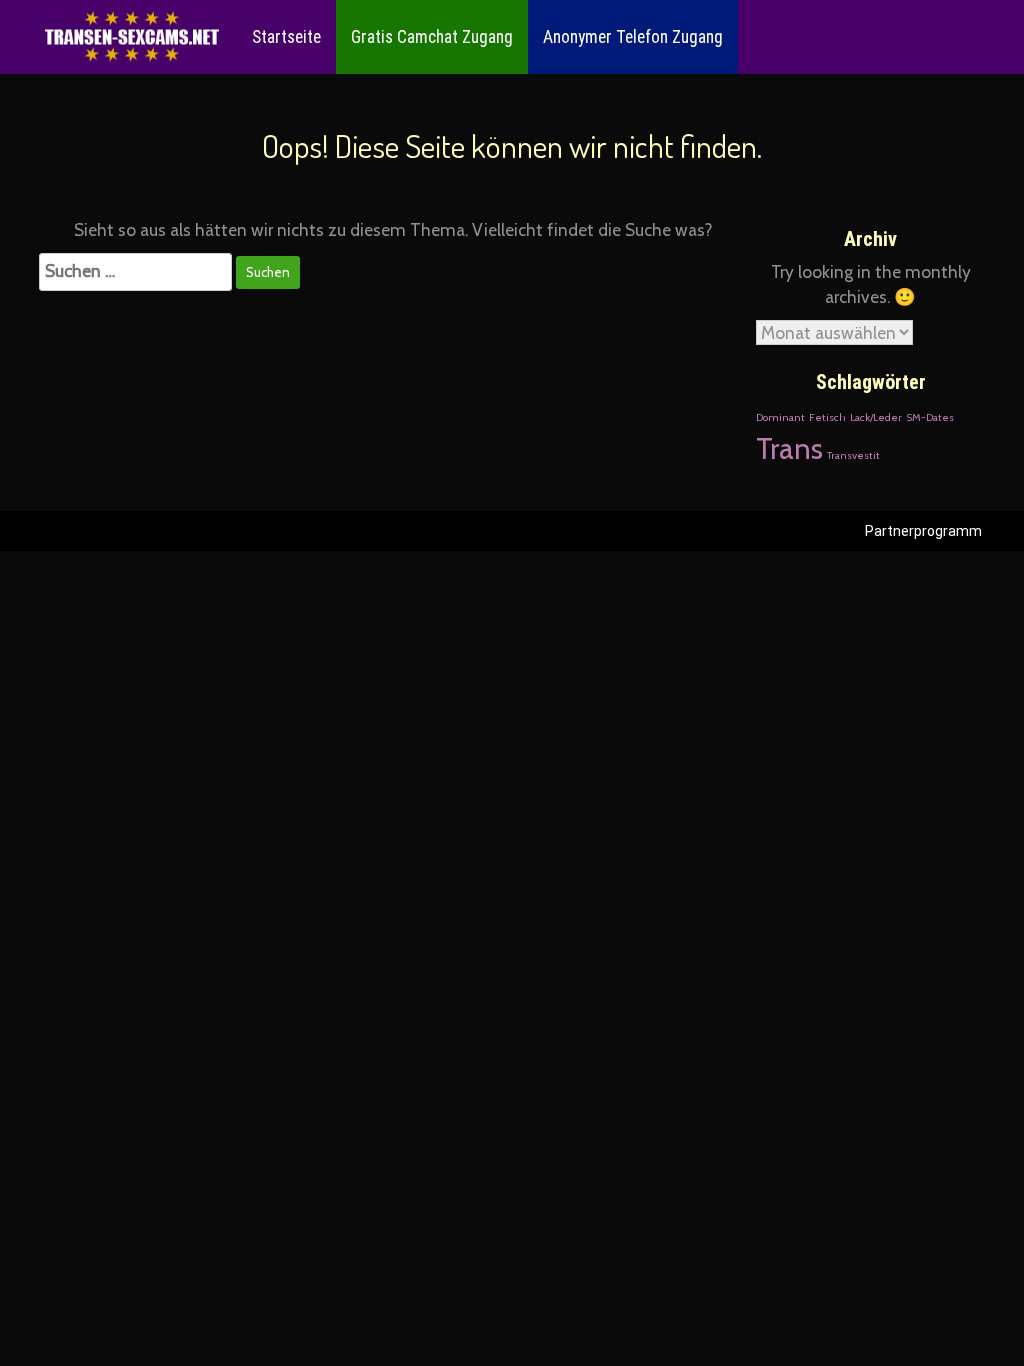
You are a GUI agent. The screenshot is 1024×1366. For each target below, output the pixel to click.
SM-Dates (930, 417)
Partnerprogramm (923, 531)
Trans (789, 448)
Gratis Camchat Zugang (432, 37)
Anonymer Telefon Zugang (633, 37)
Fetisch (827, 417)
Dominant (780, 417)
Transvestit (853, 455)
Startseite (286, 37)
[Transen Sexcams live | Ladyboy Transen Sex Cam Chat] (132, 37)
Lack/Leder (876, 417)
